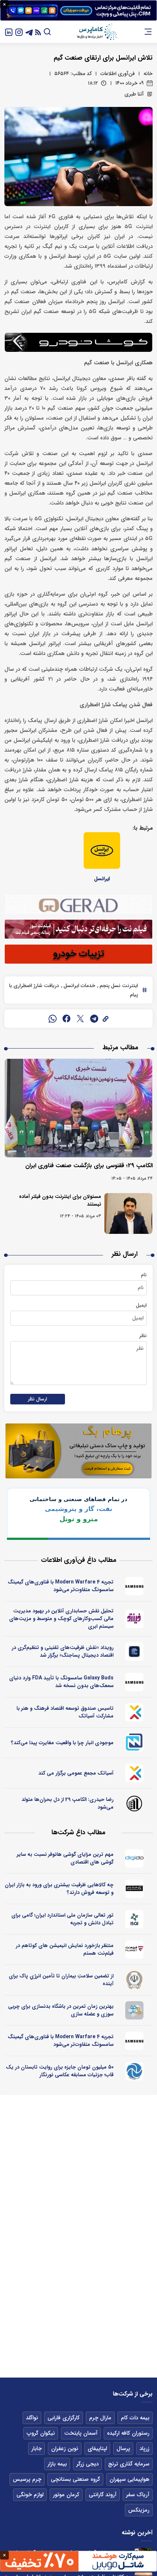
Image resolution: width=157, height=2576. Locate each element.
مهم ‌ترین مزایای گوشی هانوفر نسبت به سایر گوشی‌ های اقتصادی (65, 1858)
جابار (37, 2449)
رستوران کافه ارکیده (128, 2433)
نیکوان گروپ (41, 2433)
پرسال (123, 2449)
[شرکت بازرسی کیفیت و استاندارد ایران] (135, 1919)
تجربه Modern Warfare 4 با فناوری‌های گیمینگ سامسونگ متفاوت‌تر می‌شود (61, 1586)
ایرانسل (102, 879)
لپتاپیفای (97, 2449)
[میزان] (135, 1743)
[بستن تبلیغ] (4, 4)
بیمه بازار (57, 2464)
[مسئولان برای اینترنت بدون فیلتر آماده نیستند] (128, 1213)
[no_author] (135, 1803)
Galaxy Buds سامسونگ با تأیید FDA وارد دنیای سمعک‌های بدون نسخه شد (61, 1682)
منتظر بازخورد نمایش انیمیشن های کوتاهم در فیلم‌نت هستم (65, 1949)
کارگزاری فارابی (64, 2418)
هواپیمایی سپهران (129, 2479)
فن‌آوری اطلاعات (118, 74)
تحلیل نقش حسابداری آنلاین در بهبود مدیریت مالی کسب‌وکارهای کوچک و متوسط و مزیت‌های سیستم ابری (61, 1619)
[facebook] (66, 1019)
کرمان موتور (66, 2495)
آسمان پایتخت (81, 2433)
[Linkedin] (9, 32)
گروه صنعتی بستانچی (75, 2479)
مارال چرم (100, 2418)
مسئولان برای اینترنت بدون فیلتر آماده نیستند (60, 1200)
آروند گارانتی (103, 2495)
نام (144, 1275)
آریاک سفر (138, 2495)
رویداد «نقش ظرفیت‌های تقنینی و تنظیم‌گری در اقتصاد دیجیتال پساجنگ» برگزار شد (63, 1651)
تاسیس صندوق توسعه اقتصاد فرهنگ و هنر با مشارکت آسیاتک (65, 1712)
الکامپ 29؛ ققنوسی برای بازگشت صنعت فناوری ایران (89, 1166)
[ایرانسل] (102, 850)
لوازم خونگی (30, 2495)
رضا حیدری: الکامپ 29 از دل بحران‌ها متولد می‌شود (68, 1803)
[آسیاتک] (135, 1712)
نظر (143, 1336)
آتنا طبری (134, 94)
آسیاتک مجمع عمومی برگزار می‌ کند (76, 1773)
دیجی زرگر (87, 2464)
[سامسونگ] (135, 1586)
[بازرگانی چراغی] (135, 1889)
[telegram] (94, 1019)
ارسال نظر (38, 1399)
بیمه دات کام (135, 2418)
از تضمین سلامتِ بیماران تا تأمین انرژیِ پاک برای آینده (61, 1980)
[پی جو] (135, 2010)
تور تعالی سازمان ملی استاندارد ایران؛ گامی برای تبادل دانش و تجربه (62, 1919)
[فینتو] (135, 1619)
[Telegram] (29, 32)
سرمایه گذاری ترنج (129, 2464)
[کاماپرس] (97, 32)
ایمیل (141, 1305)
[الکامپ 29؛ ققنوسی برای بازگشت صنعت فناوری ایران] (78, 1108)
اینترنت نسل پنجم (118, 986)
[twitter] (80, 1019)
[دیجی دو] (135, 1858)
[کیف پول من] (135, 1652)
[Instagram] (19, 32)
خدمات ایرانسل (79, 986)
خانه (148, 74)
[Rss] (38, 32)
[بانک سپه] (135, 1980)
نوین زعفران (65, 2449)
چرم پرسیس (27, 2479)
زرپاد (144, 2449)
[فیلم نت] (135, 1950)
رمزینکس (139, 2510)
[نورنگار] (135, 2071)
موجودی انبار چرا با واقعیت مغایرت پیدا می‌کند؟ (62, 1743)
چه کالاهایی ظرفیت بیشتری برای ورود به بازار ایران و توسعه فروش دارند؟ (59, 1889)
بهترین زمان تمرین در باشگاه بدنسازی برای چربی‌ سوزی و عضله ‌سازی (61, 2010)
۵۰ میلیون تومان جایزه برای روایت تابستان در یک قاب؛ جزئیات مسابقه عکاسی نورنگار (60, 2071)
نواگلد (32, 2418)
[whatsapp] (53, 1019)
